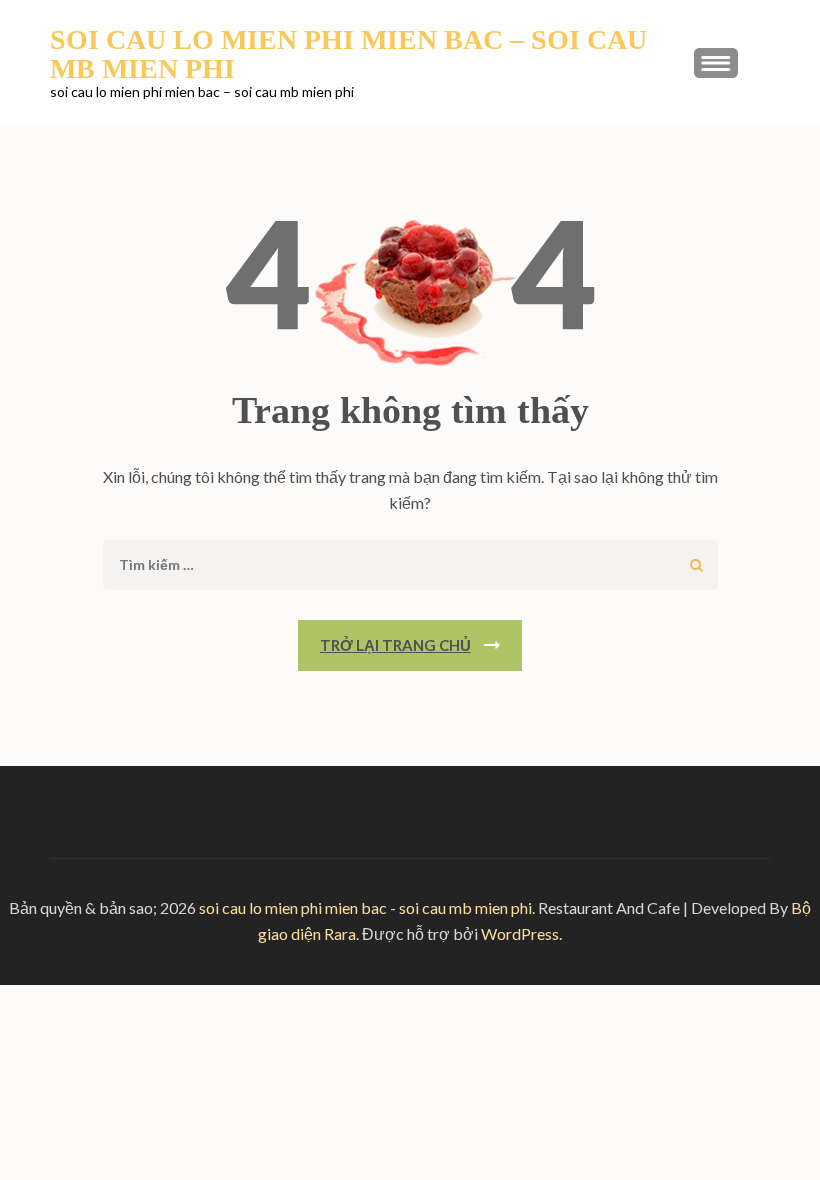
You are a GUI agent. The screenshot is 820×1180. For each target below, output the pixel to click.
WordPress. (521, 933)
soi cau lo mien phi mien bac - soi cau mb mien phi (365, 907)
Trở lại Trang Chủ (395, 645)
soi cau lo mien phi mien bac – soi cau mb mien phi (348, 54)
